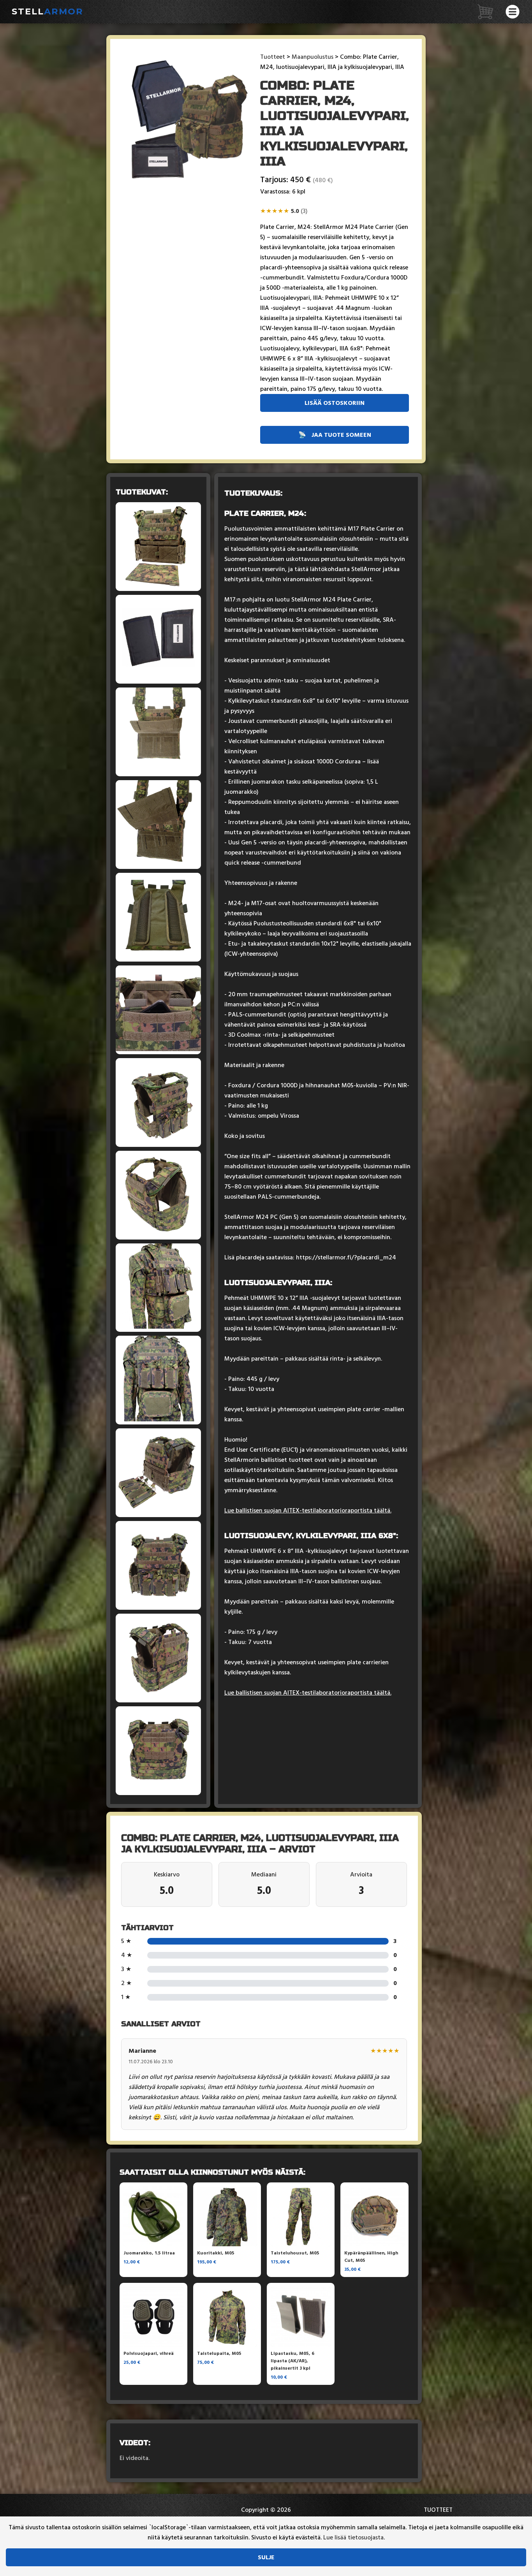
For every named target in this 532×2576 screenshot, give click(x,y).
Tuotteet (273, 57)
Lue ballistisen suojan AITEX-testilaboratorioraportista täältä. (308, 1510)
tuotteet (438, 2510)
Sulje (266, 2557)
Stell (48, 11)
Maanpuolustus (313, 57)
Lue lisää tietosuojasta (353, 2537)
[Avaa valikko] (513, 12)
